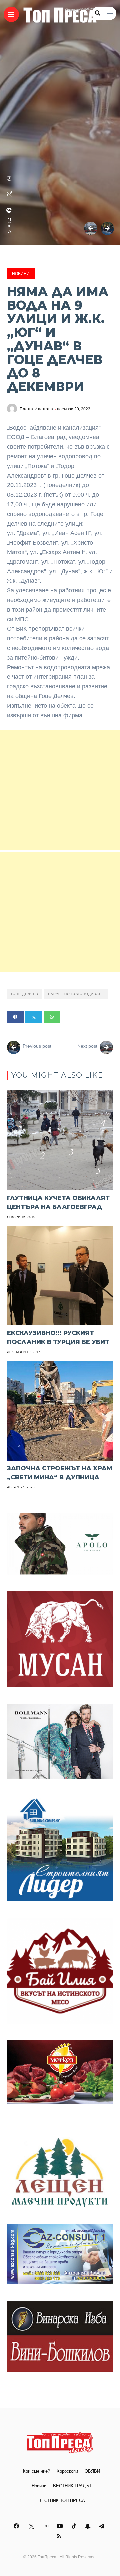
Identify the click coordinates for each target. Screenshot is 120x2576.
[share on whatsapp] (9, 178)
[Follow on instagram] (47, 2526)
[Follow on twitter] (32, 2526)
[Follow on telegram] (103, 2526)
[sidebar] (110, 13)
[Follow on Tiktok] (75, 2526)
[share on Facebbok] (9, 210)
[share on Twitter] (9, 194)
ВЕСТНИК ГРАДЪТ (72, 2486)
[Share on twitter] (34, 1017)
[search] (98, 13)
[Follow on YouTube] (61, 2526)
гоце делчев (25, 994)
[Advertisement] (60, 790)
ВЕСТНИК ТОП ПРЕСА (62, 2501)
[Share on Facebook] (15, 1017)
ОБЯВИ (92, 2471)
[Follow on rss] (60, 2536)
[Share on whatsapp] (52, 1017)
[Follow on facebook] (17, 2526)
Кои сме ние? (36, 2471)
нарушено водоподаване (76, 994)
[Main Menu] (11, 14)
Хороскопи (67, 2471)
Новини (21, 274)
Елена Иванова (36, 409)
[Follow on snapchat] (89, 2526)
